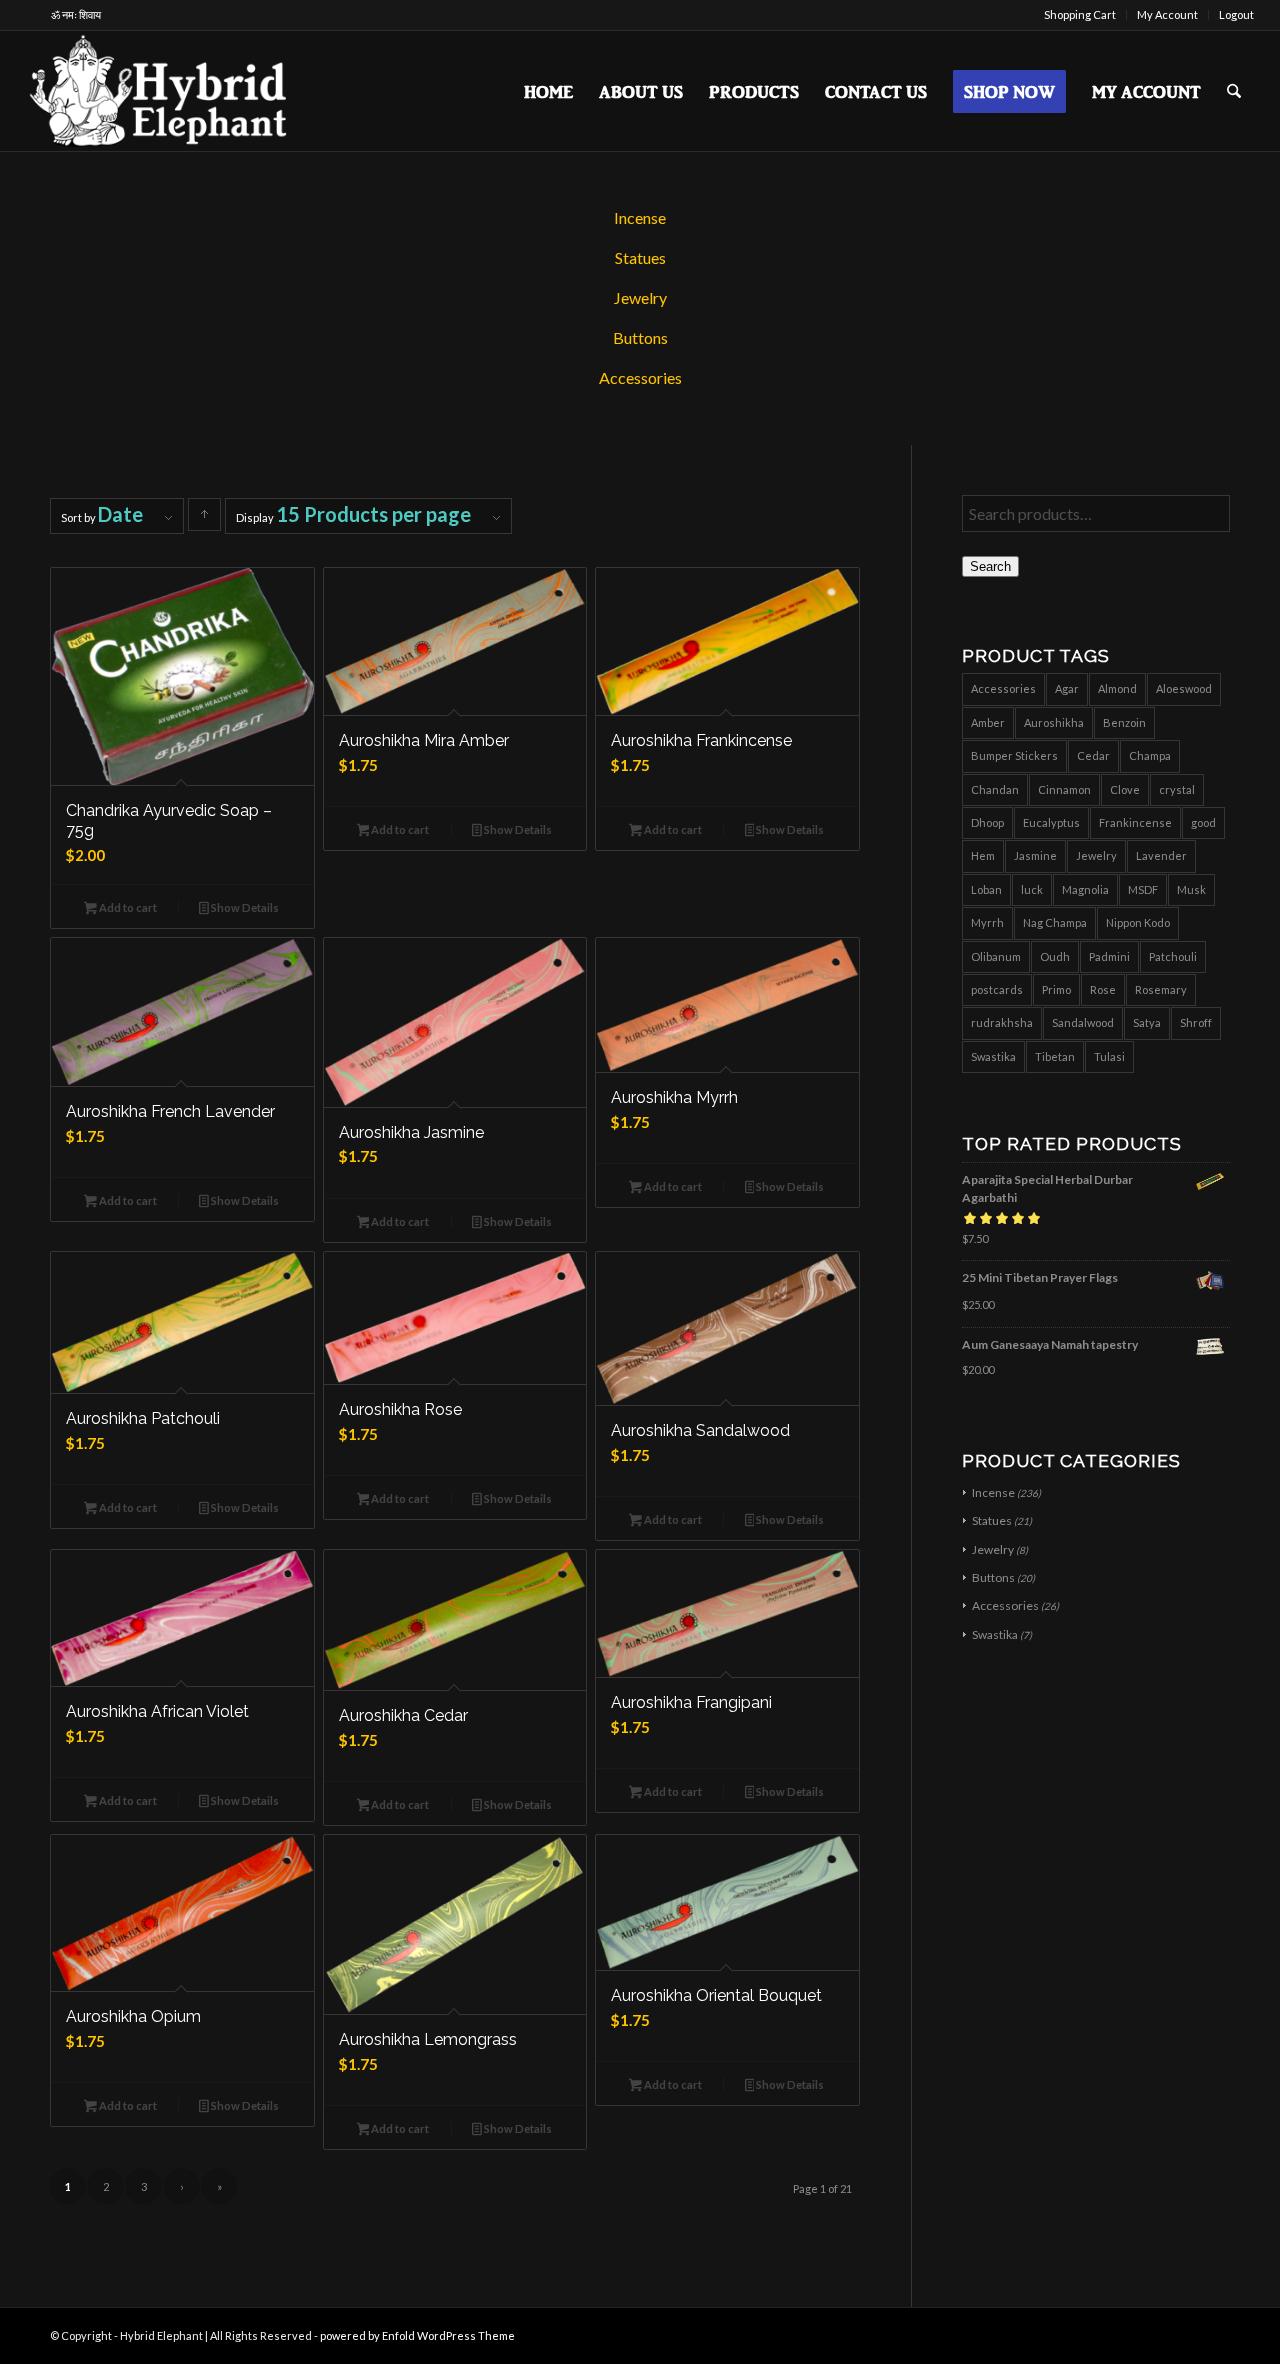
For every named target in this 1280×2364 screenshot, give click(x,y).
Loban (986, 889)
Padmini (1109, 956)
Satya (1147, 1022)
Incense (640, 217)
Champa (1150, 755)
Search (990, 566)
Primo (1056, 989)
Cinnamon (1064, 789)
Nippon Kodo (1138, 922)
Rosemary (1161, 989)
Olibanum (996, 956)
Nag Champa (1055, 922)
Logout (1236, 14)
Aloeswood (1184, 688)
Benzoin (1124, 722)
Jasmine (1035, 855)
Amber (988, 722)
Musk (1191, 889)
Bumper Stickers (1014, 755)
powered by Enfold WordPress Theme (417, 2335)
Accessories (640, 377)
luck (1032, 889)
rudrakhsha (1002, 1022)
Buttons (640, 337)
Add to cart (127, 907)
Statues (640, 257)
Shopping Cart (1080, 14)
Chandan (995, 789)
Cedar (1093, 755)
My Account (1167, 14)
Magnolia (1085, 889)
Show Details (244, 907)
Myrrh (987, 922)
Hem (983, 855)
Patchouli (1173, 956)
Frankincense (1135, 822)
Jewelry (640, 297)
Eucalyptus (1051, 822)
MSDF (1143, 889)
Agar (1067, 688)
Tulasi (1109, 1056)
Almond (1117, 688)
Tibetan (1055, 1056)
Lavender (1161, 855)
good (1203, 822)
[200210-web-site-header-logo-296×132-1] (160, 91)
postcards (997, 989)
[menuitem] (1080, 15)
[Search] (1234, 91)
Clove (1125, 789)
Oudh (1055, 956)
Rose (1103, 989)
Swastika (993, 1056)
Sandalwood (1083, 1022)
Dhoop (987, 822)
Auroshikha (1054, 722)
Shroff (1196, 1022)
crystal (1177, 789)
